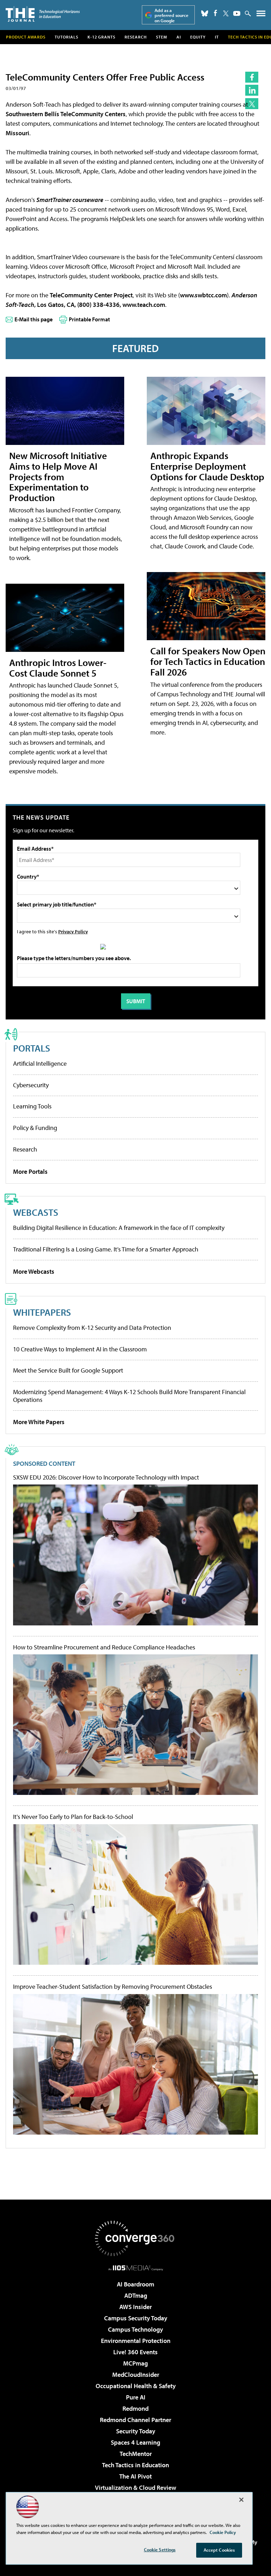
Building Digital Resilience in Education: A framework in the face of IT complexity (119, 1228)
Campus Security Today (136, 2318)
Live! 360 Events (135, 2352)
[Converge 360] (135, 2238)
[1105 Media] (136, 2268)
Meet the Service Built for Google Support (68, 1370)
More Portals (30, 1171)
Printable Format (89, 319)
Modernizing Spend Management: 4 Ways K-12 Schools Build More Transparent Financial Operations (129, 1396)
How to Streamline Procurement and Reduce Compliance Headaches (104, 1647)
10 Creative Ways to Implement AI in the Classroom (80, 1349)
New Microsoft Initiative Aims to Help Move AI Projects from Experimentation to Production (58, 477)
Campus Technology (135, 2329)
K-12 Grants (101, 37)
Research (136, 37)
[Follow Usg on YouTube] (237, 13)
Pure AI (136, 2397)
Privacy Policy (73, 931)
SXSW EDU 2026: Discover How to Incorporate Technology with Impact (106, 1477)
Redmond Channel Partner (135, 2420)
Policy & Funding (35, 1128)
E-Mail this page (34, 319)
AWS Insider (135, 2307)
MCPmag (135, 2363)
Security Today (136, 2431)
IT (217, 37)
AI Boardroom (135, 2284)
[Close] (241, 2500)
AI (179, 37)
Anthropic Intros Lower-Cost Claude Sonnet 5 (58, 668)
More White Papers (39, 1422)
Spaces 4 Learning (135, 2442)
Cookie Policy (223, 2532)
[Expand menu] (261, 15)
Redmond (135, 2408)
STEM (162, 37)
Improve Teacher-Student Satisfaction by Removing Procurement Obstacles (113, 1987)
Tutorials (67, 37)
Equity (198, 37)
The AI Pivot (135, 2476)
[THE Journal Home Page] (43, 14)
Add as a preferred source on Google (171, 15)
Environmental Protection (136, 2341)
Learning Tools (32, 1106)
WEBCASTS (36, 1212)
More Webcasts (34, 1271)
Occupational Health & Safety (136, 2386)
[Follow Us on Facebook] (215, 13)
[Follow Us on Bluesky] (205, 13)
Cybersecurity (31, 1085)
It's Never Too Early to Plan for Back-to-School (73, 1817)
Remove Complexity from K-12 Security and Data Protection (92, 1328)
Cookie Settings (160, 2550)
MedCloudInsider (136, 2375)
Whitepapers (42, 1312)
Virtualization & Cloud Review (135, 2488)
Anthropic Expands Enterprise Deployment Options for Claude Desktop (207, 466)
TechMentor (136, 2454)
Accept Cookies (219, 2550)
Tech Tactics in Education (135, 2465)
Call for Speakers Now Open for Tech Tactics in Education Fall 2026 (208, 661)
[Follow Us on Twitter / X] (226, 13)
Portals (32, 1048)
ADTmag (136, 2295)
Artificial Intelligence (40, 1063)
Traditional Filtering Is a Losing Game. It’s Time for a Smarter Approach (106, 1249)
